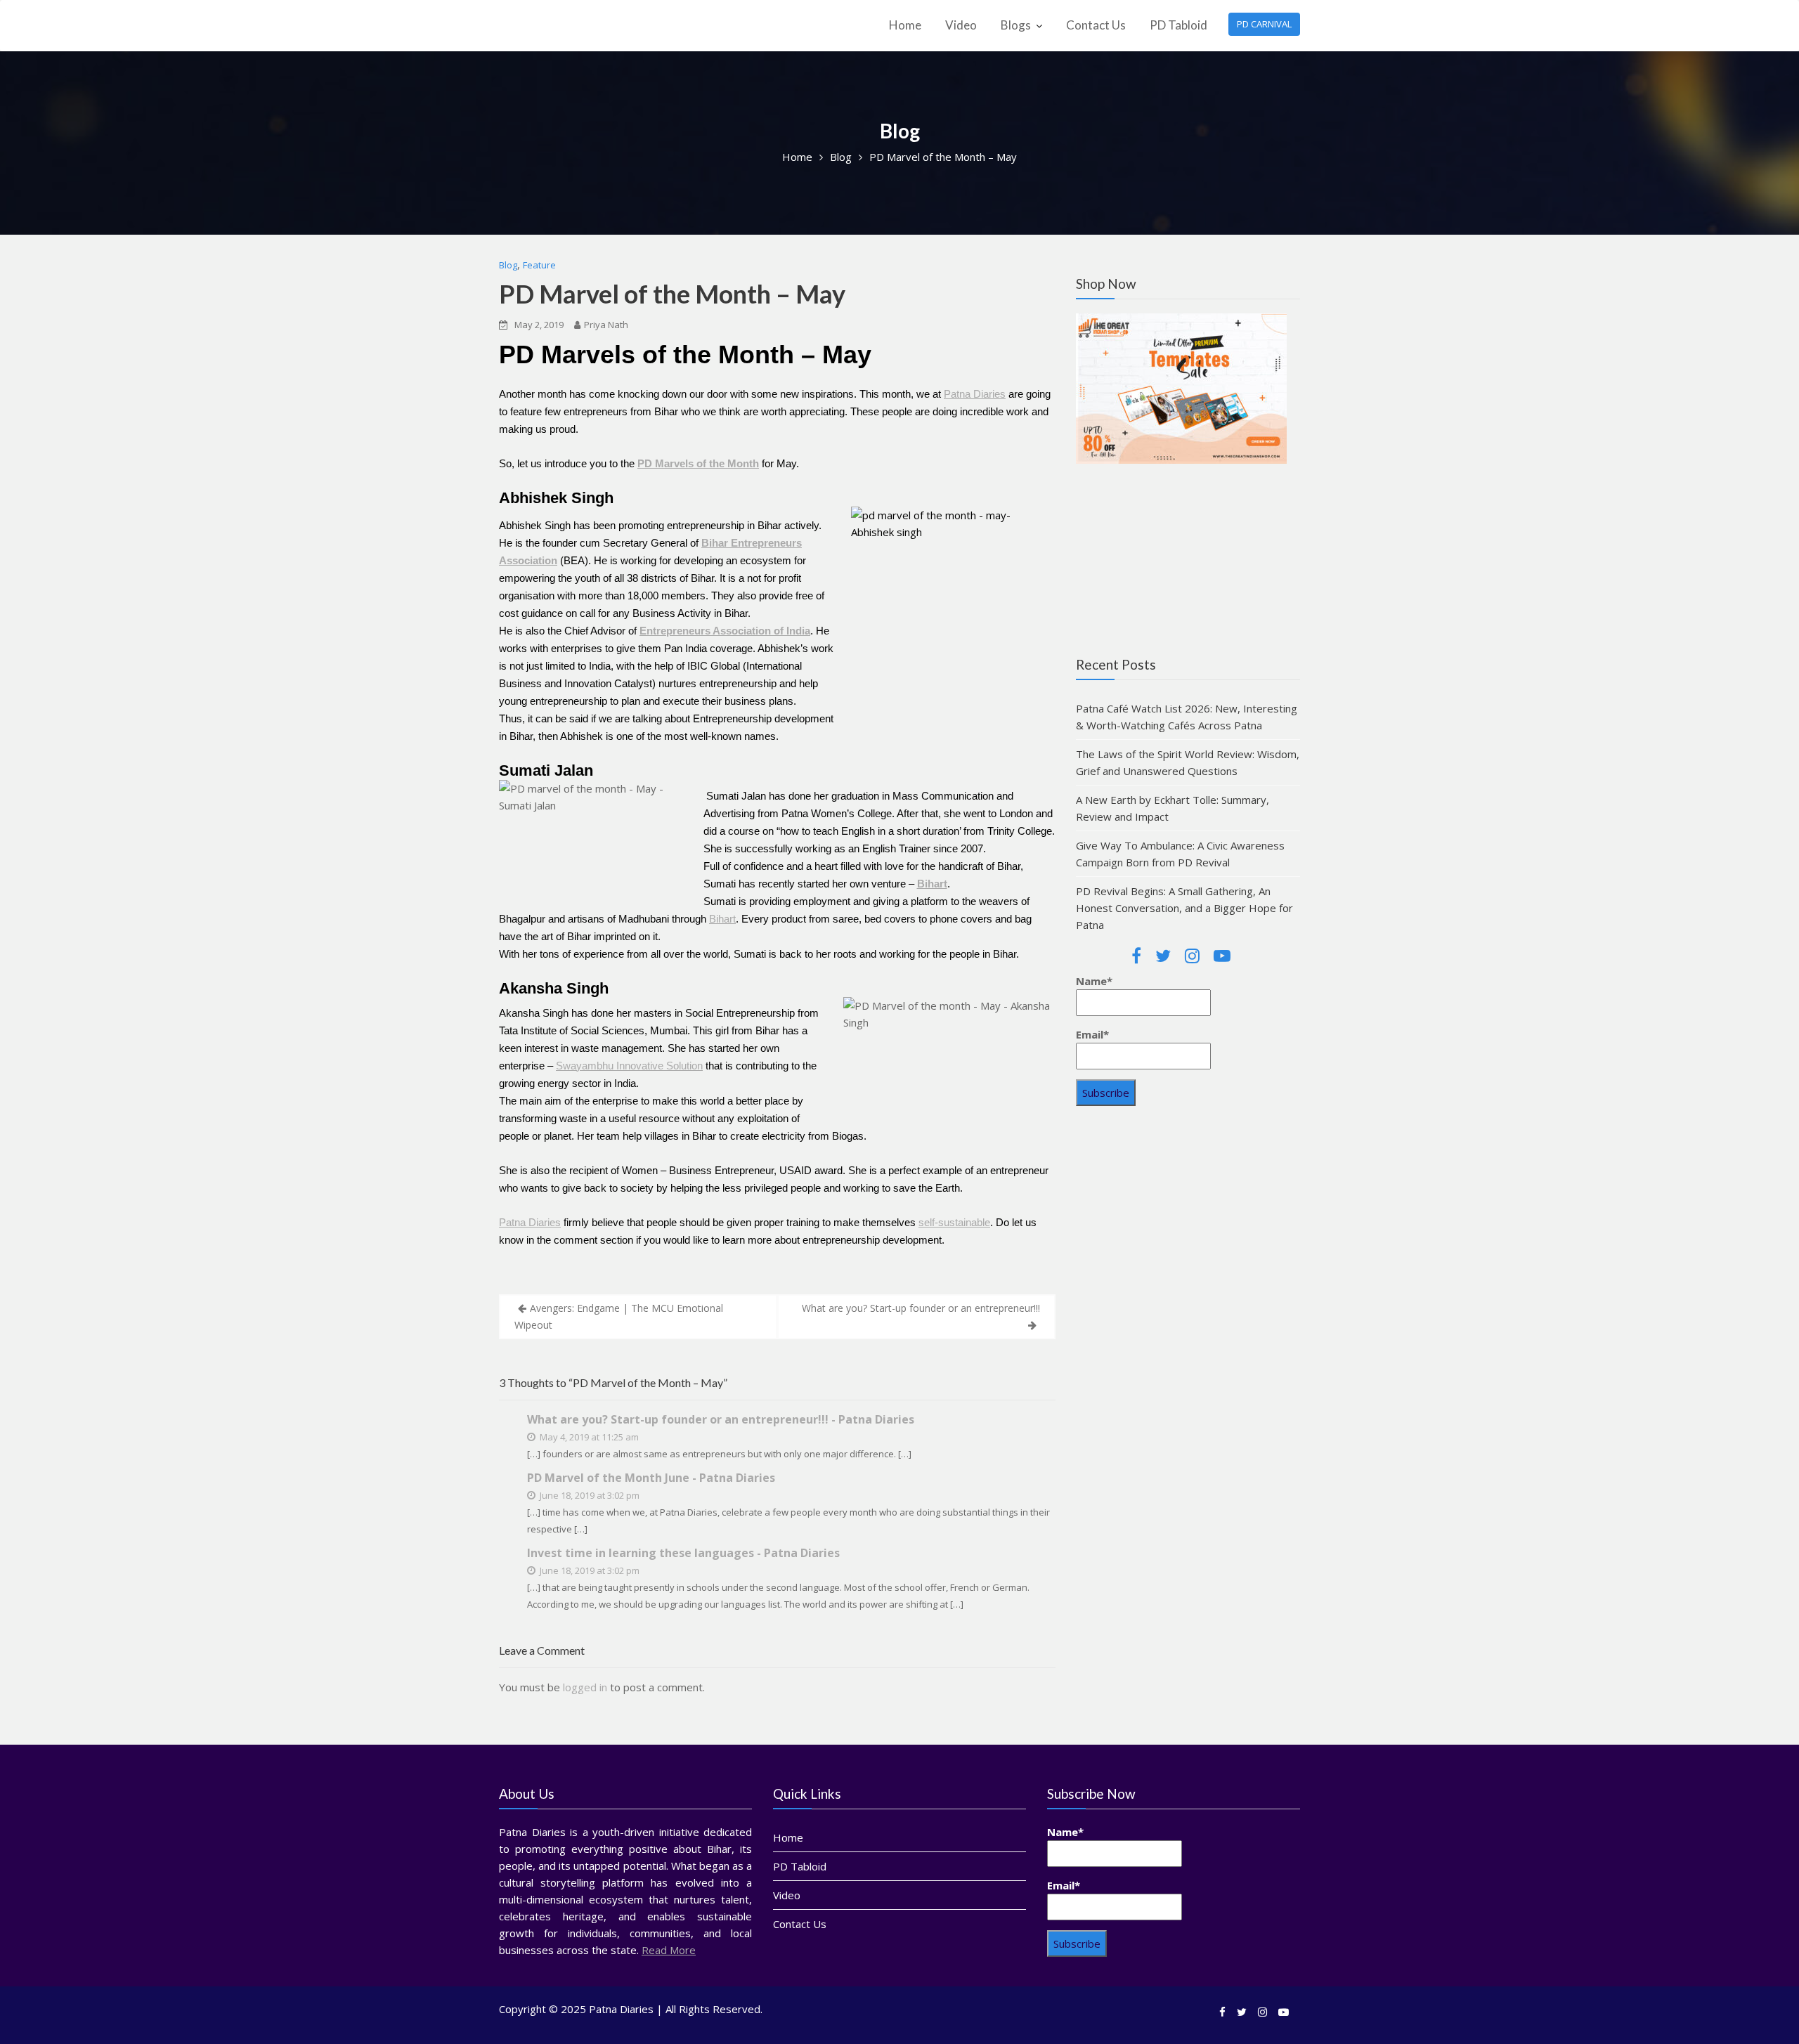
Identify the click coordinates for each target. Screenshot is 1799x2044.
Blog (508, 265)
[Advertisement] (1188, 1228)
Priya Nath (606, 325)
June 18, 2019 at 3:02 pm (589, 1495)
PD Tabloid (1178, 25)
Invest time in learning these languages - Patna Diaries (683, 1553)
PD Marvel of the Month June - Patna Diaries (651, 1478)
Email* (1092, 1034)
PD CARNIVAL (1264, 24)
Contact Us (1096, 25)
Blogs (1016, 25)
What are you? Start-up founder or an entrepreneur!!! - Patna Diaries (721, 1419)
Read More (669, 1950)
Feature (539, 265)
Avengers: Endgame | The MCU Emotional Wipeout (619, 1316)
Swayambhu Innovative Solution (629, 1066)
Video (961, 25)
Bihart (722, 919)
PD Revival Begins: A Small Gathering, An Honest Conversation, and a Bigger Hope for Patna (1184, 908)
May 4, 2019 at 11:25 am (588, 1437)
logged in (585, 1687)
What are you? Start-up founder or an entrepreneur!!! (921, 1308)
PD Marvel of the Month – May (672, 294)
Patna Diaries (975, 394)
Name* (1094, 981)
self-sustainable (954, 1222)
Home (905, 25)
